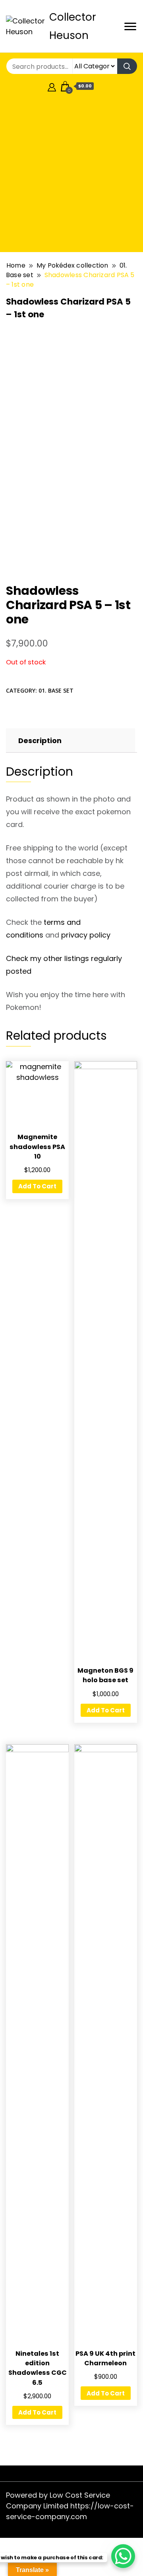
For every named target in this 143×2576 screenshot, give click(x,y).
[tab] (70, 741)
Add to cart (37, 1186)
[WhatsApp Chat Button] (123, 2556)
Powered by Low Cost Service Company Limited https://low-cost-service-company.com (70, 2506)
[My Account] (52, 86)
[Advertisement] (71, 175)
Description (40, 741)
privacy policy (86, 935)
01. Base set (56, 690)
